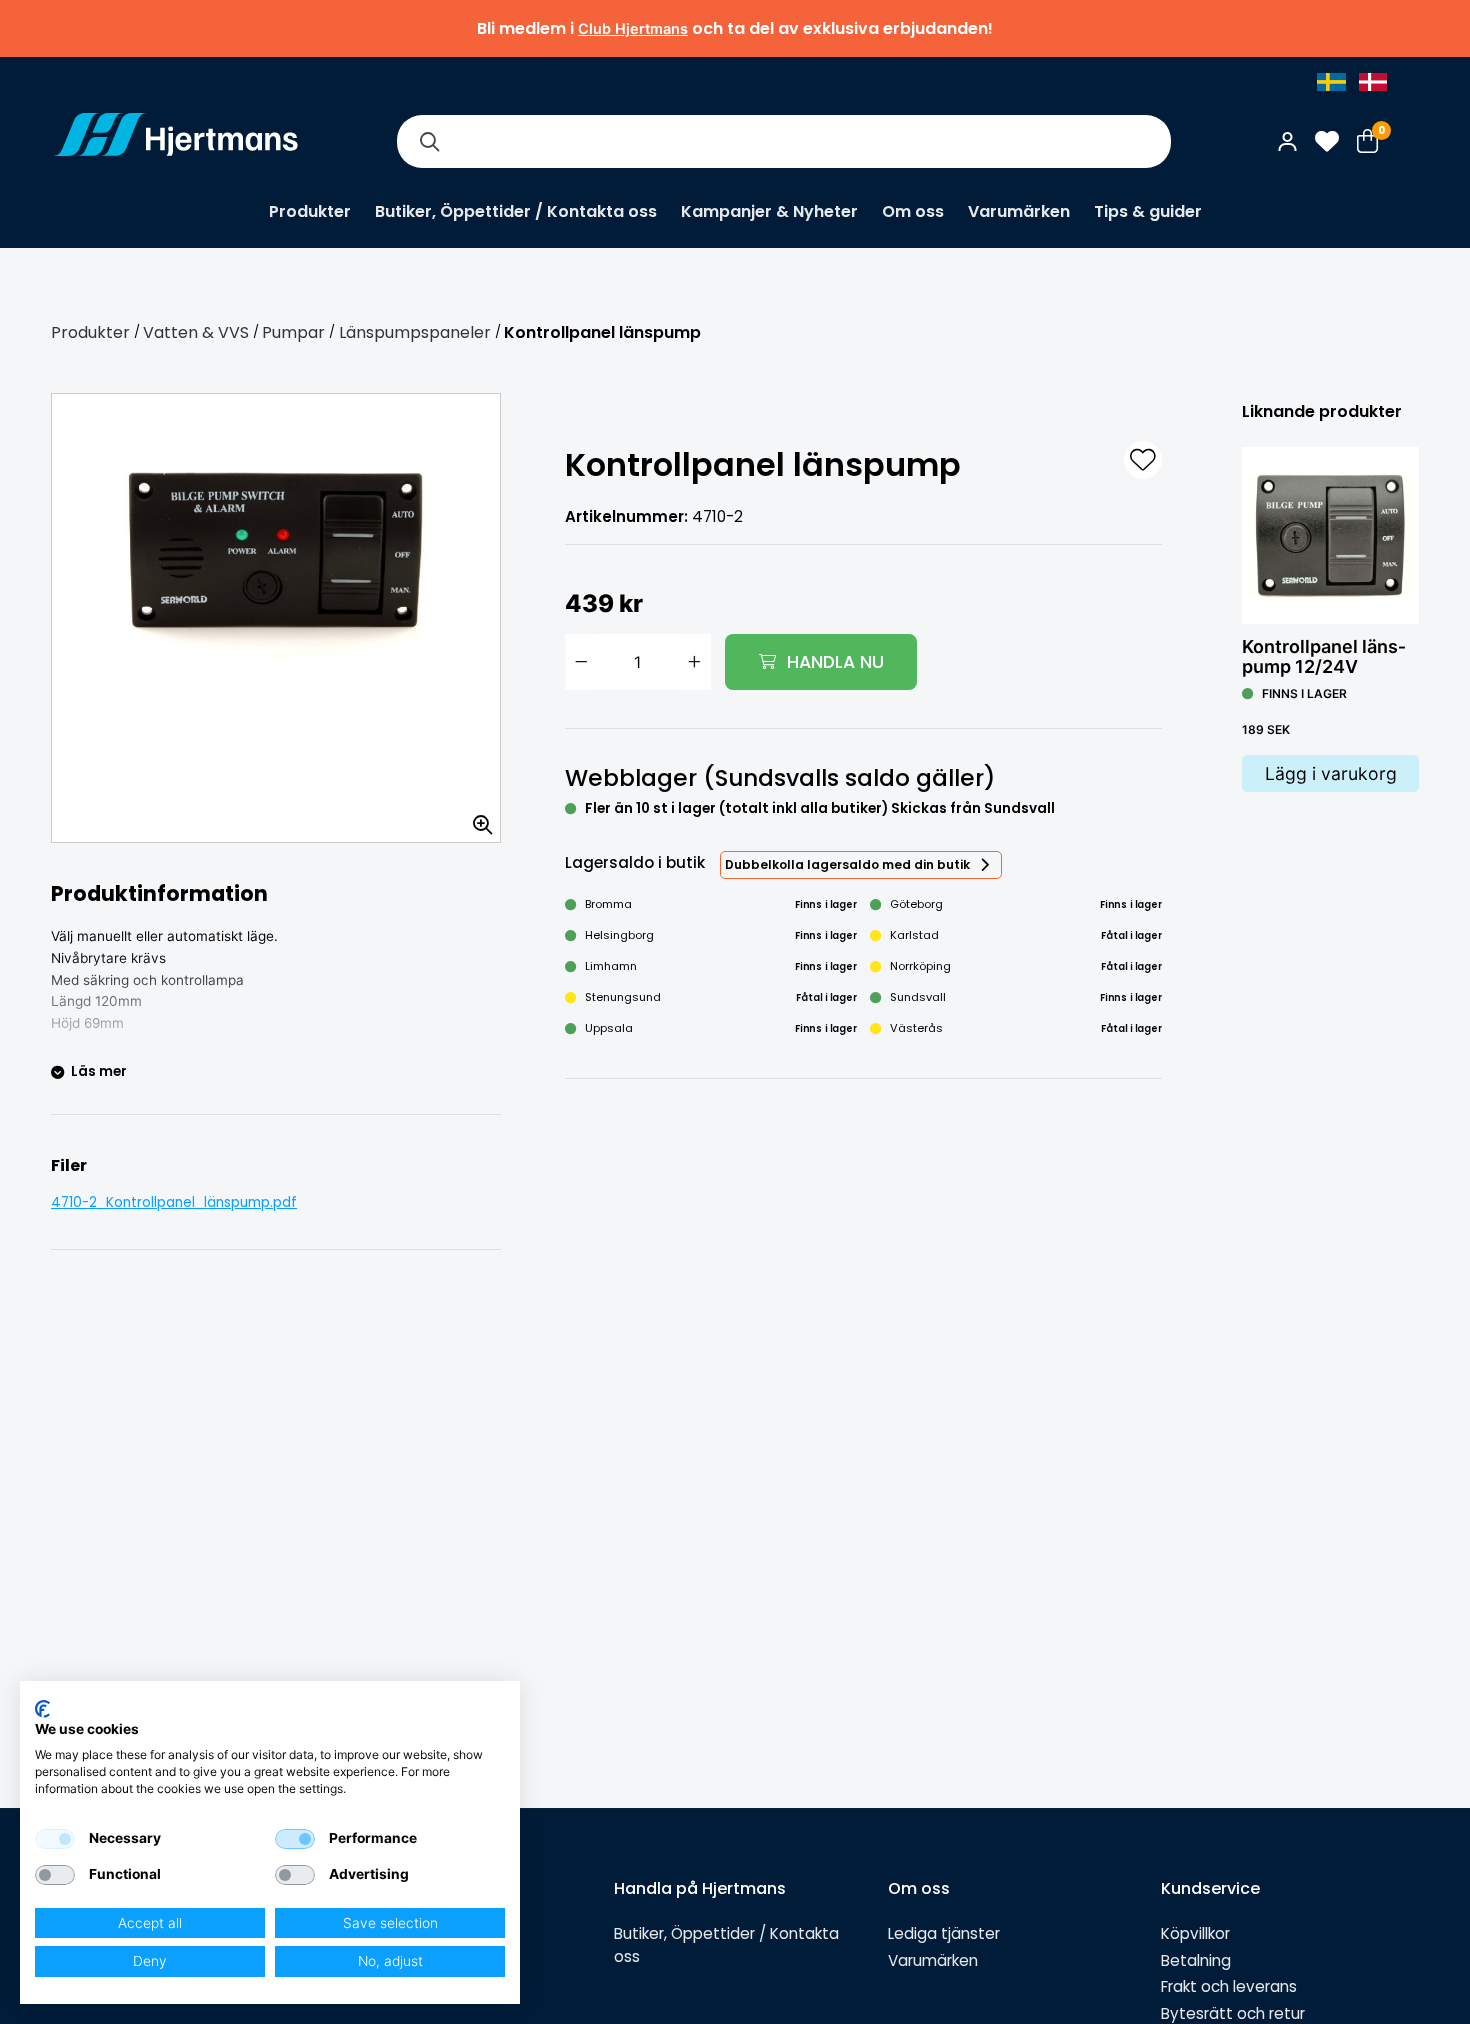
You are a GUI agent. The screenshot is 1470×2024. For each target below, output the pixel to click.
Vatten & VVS (196, 332)
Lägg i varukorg (1331, 773)
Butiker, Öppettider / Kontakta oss (516, 211)
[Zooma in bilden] (476, 818)
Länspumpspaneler (415, 332)
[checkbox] (55, 1839)
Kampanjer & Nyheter (769, 211)
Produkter (310, 211)
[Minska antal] (581, 662)
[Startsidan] (176, 141)
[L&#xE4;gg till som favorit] (1143, 460)
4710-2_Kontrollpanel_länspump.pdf (174, 1202)
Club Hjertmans (633, 28)
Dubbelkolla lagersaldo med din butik (847, 864)
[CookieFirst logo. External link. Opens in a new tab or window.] (42, 1709)
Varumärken (1019, 211)
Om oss (913, 211)
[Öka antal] (695, 662)
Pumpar (293, 332)
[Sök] (429, 141)
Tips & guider (1148, 211)
